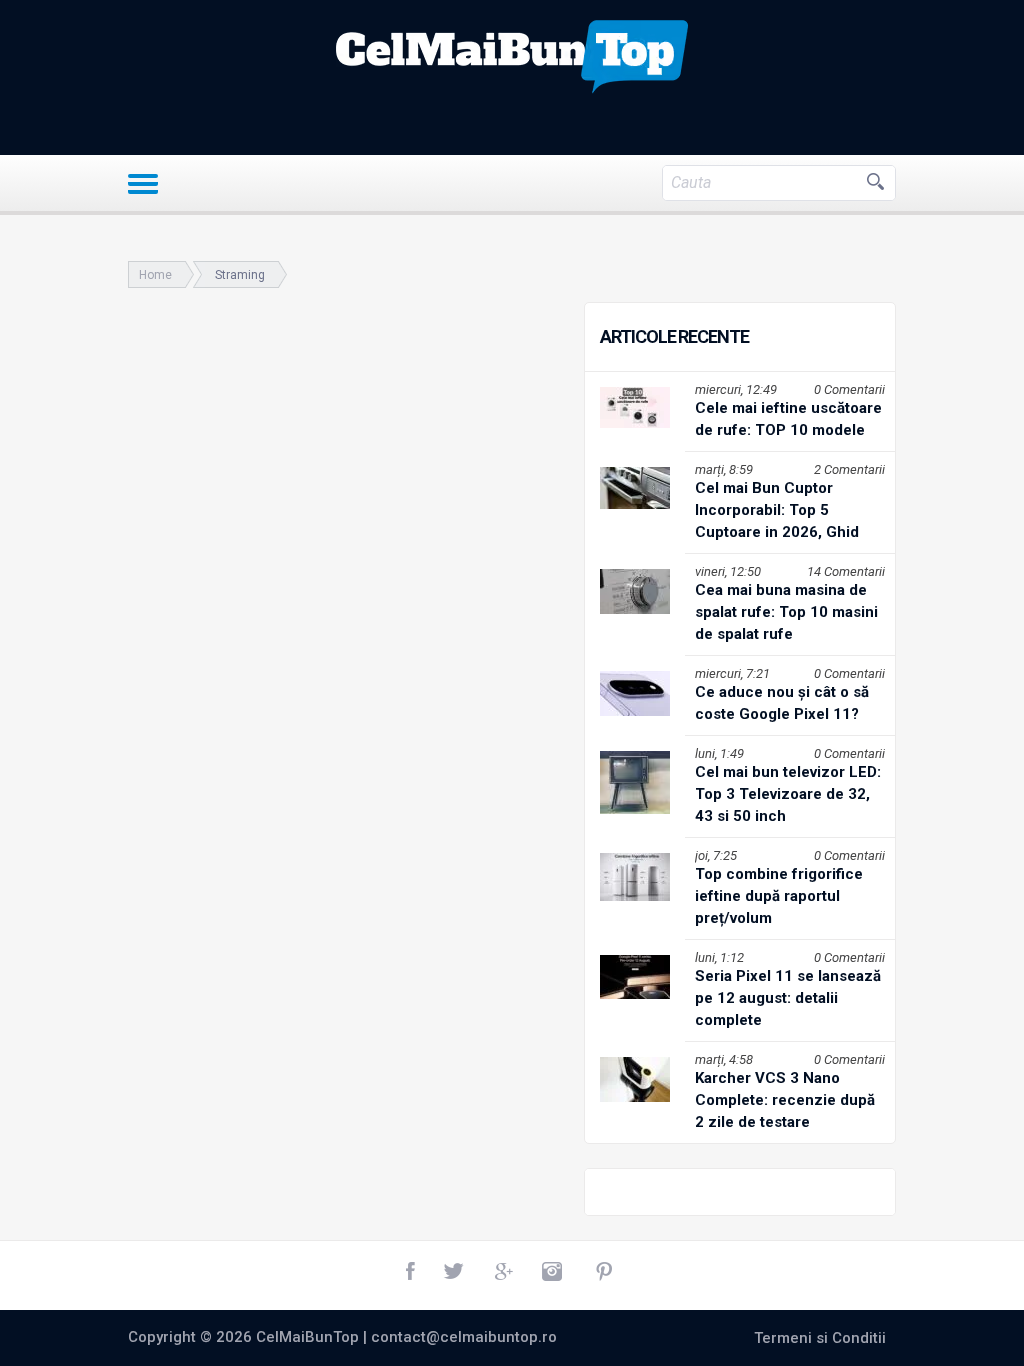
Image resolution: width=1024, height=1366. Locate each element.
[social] (412, 1272)
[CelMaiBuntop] (512, 57)
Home (155, 275)
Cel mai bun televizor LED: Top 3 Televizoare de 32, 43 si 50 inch (788, 794)
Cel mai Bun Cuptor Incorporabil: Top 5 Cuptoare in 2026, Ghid (777, 510)
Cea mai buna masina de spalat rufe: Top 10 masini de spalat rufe (786, 612)
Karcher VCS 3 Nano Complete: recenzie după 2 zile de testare (785, 1100)
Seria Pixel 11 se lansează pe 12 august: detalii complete (788, 998)
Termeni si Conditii (820, 1338)
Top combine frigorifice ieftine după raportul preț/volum (779, 896)
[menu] (143, 184)
